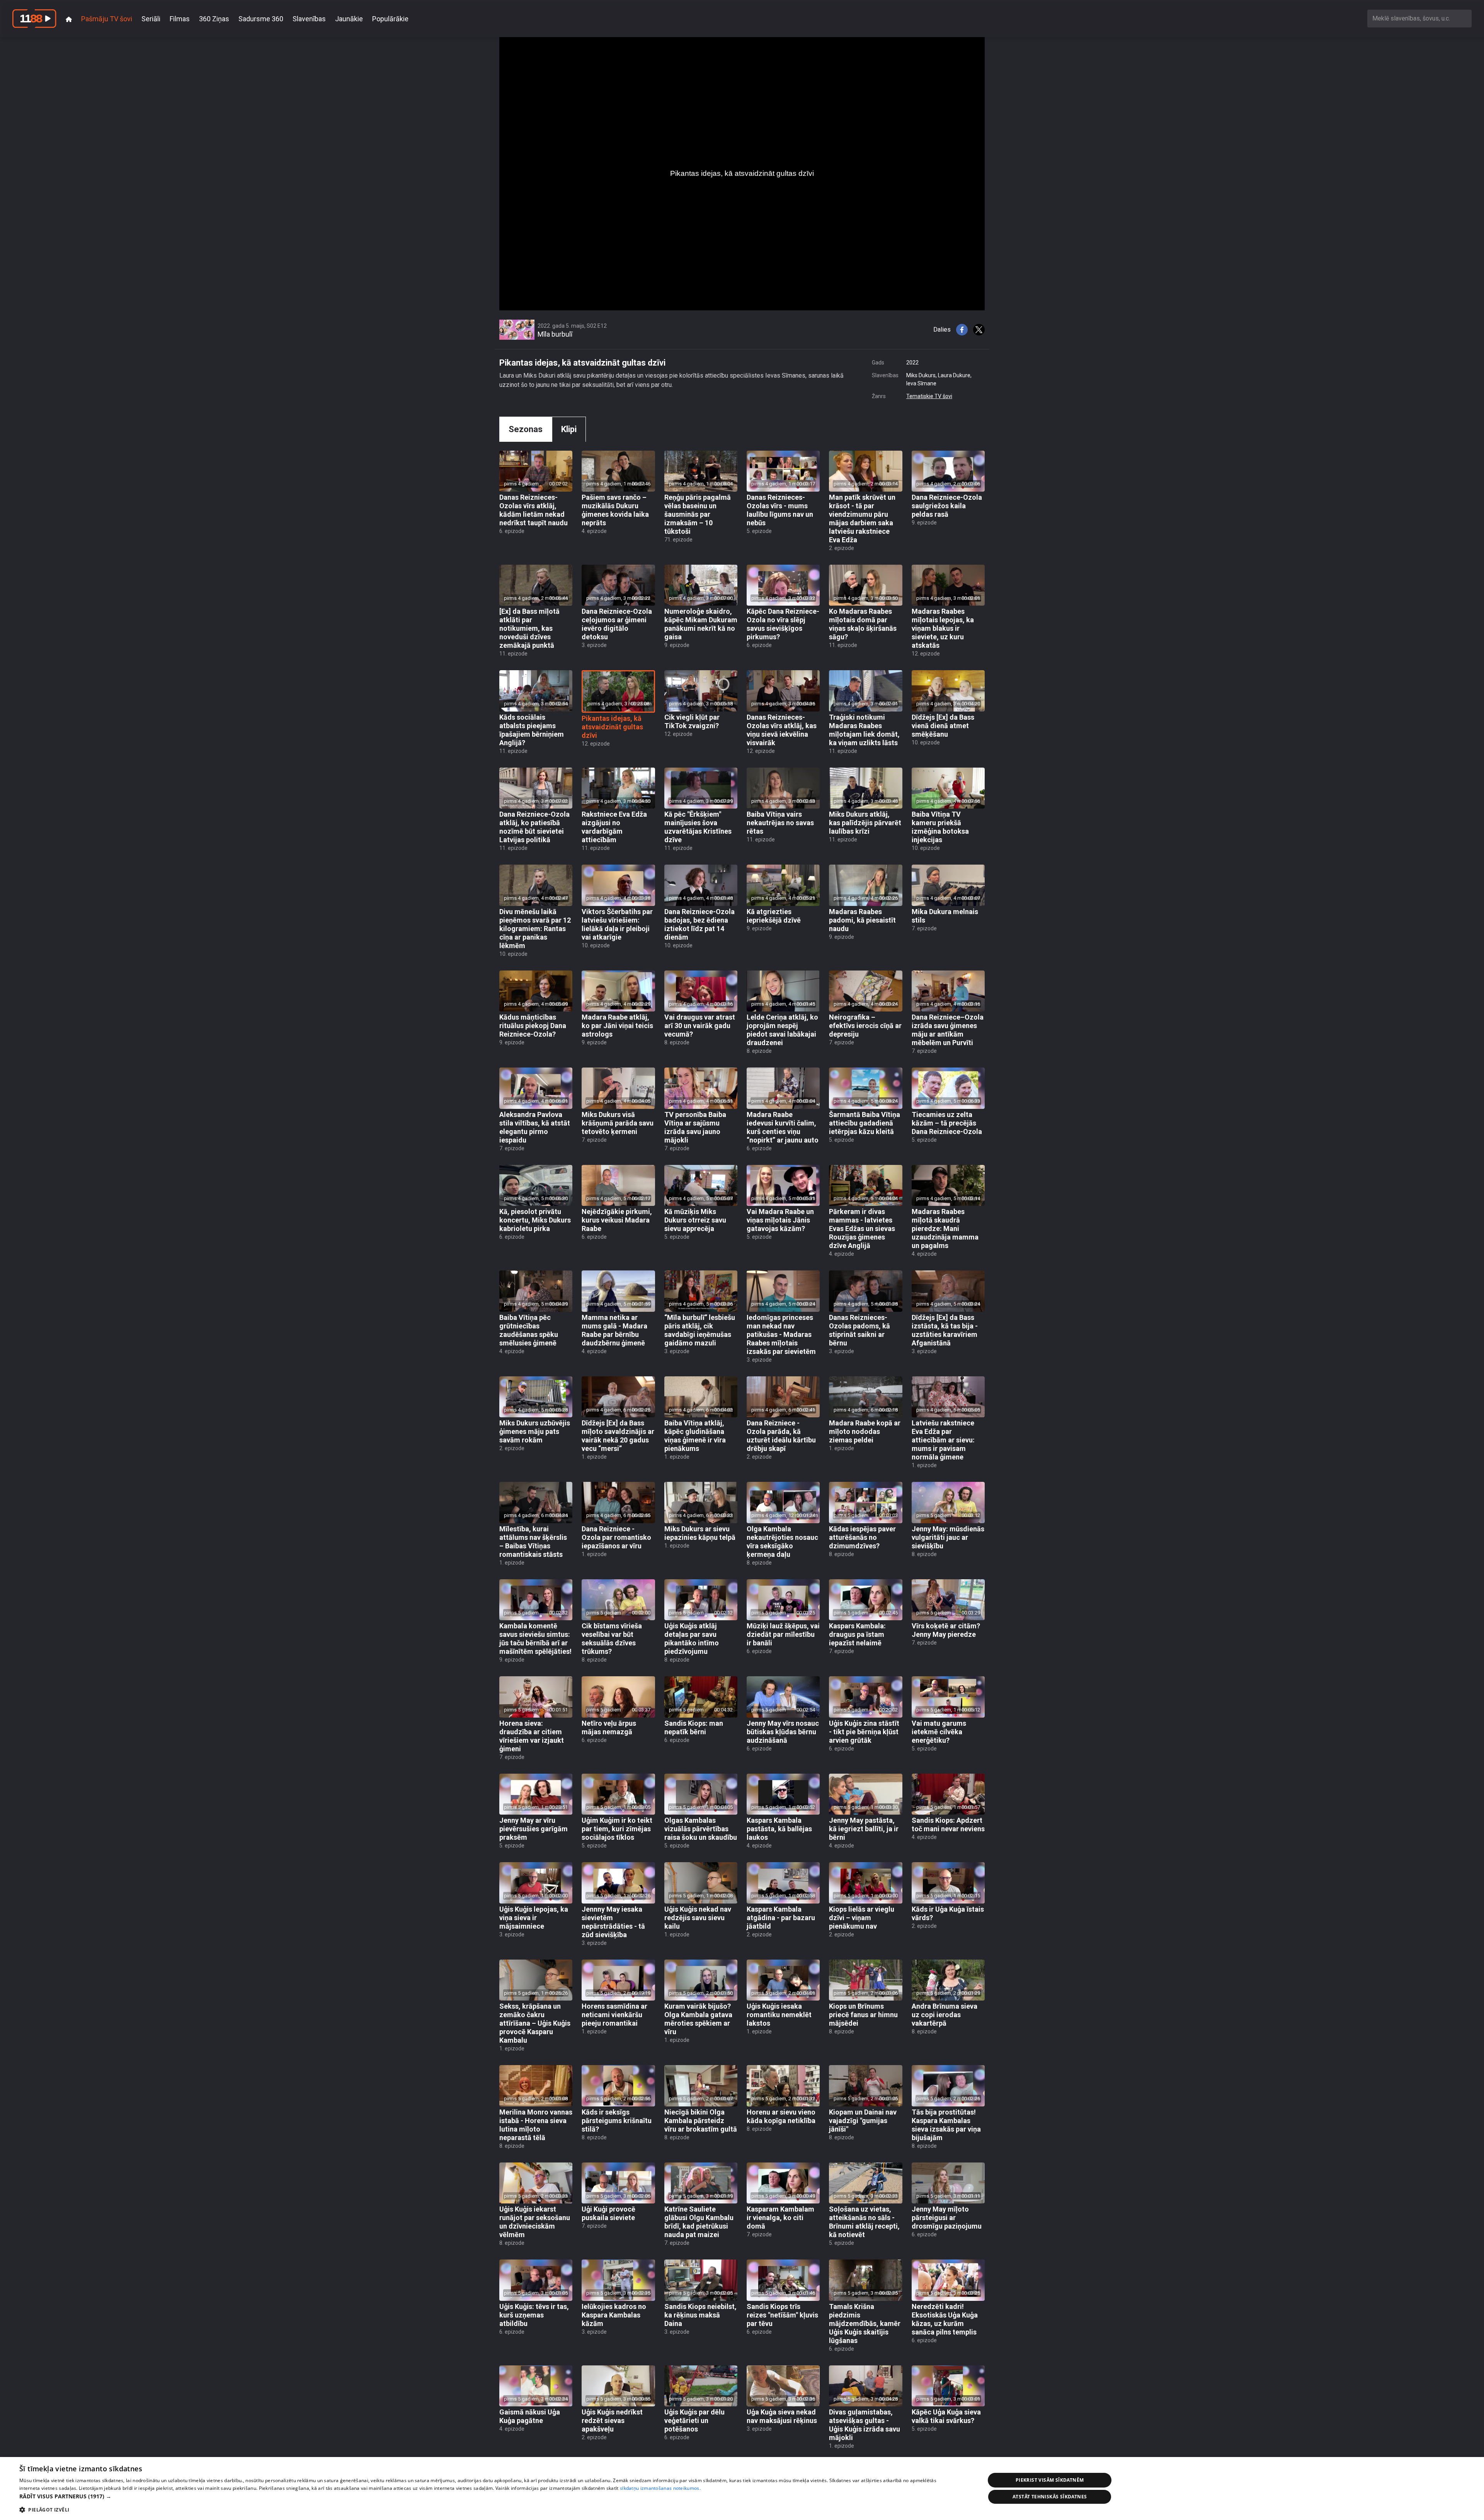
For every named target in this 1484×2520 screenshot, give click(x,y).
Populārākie (390, 19)
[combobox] (1419, 18)
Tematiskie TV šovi (929, 396)
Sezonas (526, 429)
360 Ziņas (214, 19)
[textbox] (1419, 18)
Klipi (569, 429)
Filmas (180, 19)
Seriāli (151, 19)
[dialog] (742, 2488)
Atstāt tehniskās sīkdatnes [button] (1050, 2497)
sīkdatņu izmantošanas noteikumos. (660, 2488)
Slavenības (309, 19)
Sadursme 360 (261, 19)
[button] (488, 2496)
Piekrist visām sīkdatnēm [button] (1050, 2480)
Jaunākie (349, 19)
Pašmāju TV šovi (107, 19)
